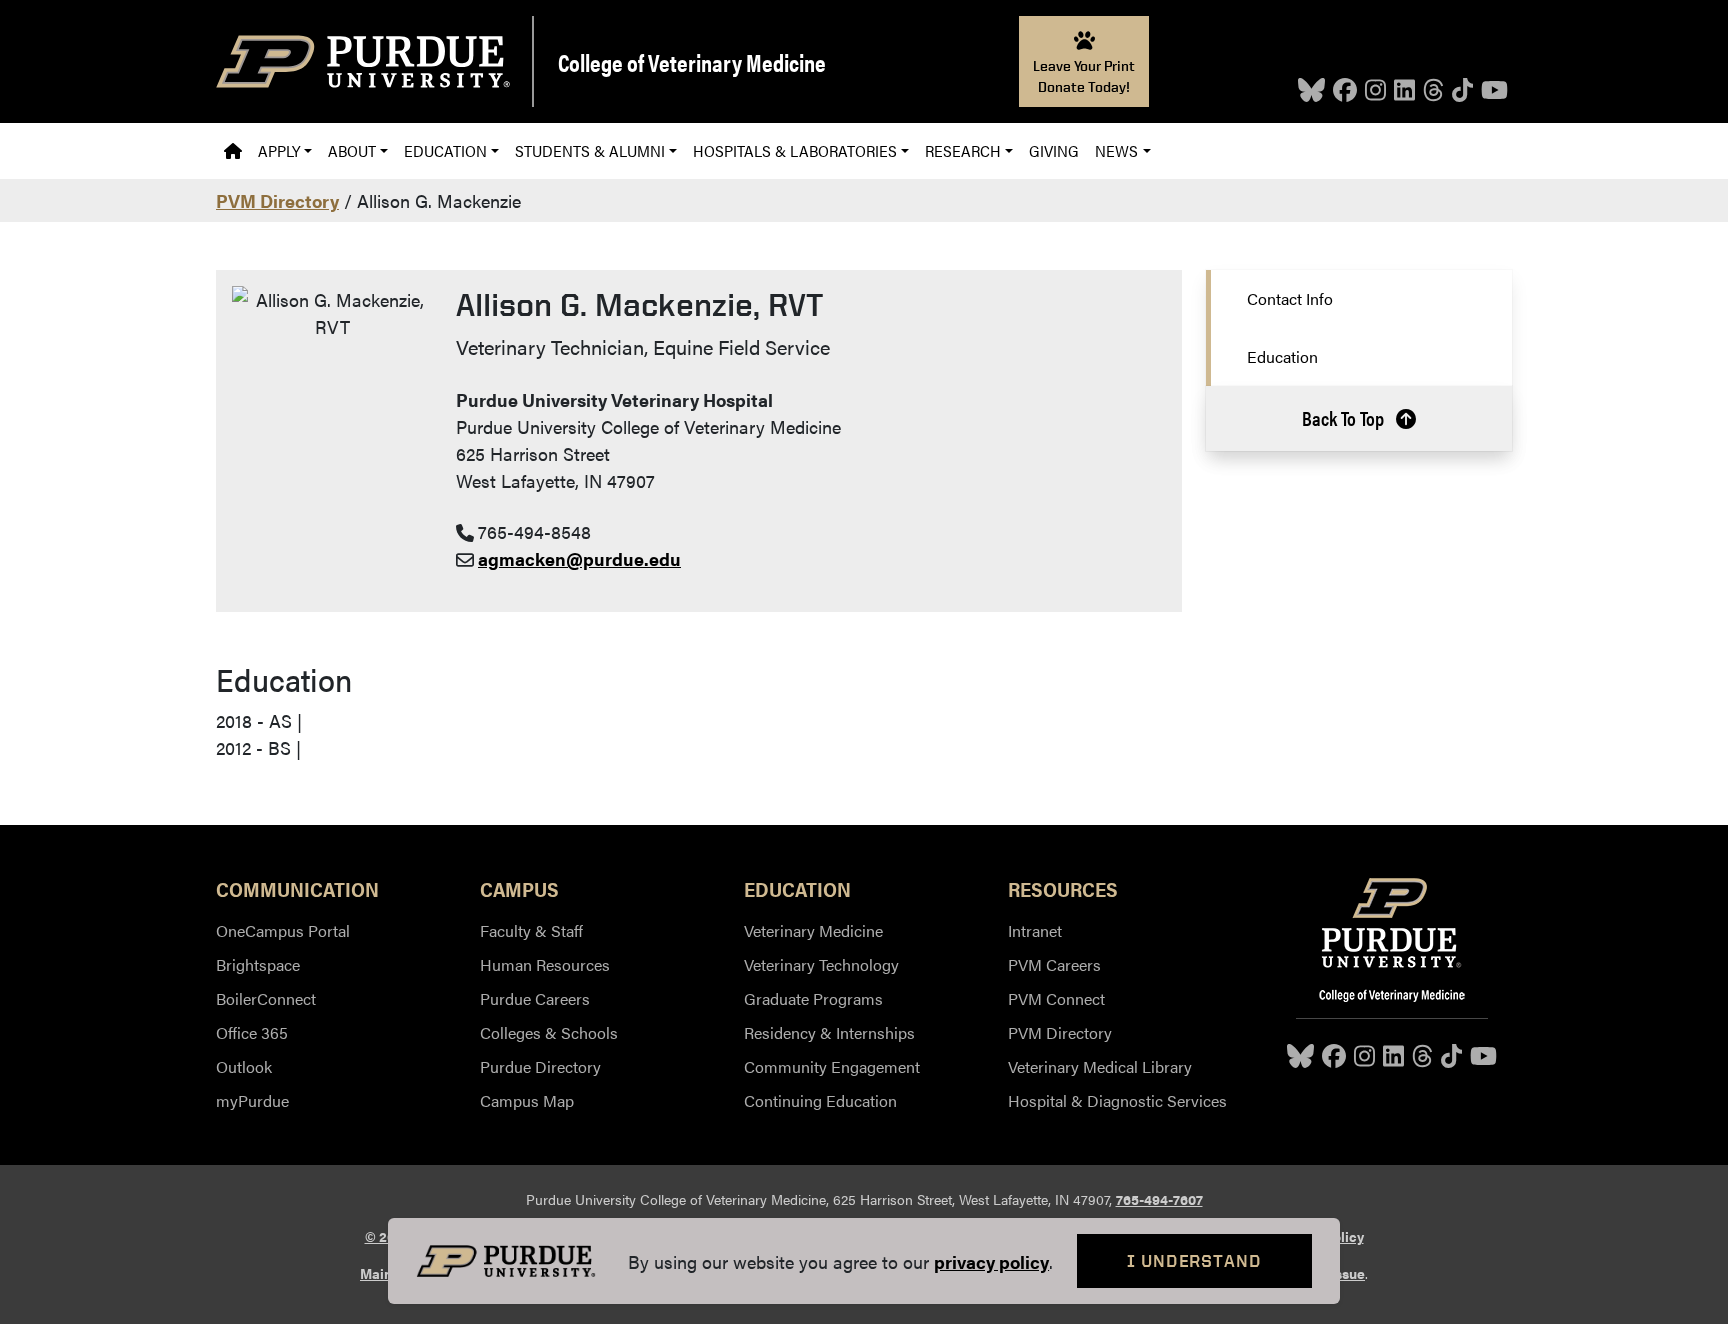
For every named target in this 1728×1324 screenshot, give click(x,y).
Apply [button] (279, 150)
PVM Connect (1056, 998)
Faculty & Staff (531, 930)
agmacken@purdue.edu (579, 558)
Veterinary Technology (821, 964)
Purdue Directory (540, 1066)
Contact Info (1290, 298)
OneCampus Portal (283, 930)
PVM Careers (1054, 964)
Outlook (244, 1066)
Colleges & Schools (549, 1032)
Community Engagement (832, 1066)
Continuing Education (820, 1100)
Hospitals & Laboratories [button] (795, 150)
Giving (1054, 150)
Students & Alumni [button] (590, 150)
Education (1282, 356)
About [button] (352, 150)
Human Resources (545, 964)
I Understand (1194, 1260)
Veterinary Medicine (813, 930)
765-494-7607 (1159, 1199)
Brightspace (258, 964)
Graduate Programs (813, 998)
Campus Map (527, 1100)
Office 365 (252, 1032)
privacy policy (991, 1261)
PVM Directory (277, 200)
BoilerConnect (266, 998)
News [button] (1116, 150)
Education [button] (445, 150)
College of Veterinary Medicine (692, 62)
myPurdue (252, 1100)
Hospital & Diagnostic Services (1117, 1100)
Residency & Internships (829, 1032)
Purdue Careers (535, 998)
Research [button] (963, 150)
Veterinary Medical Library (1100, 1066)
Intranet (1035, 930)
